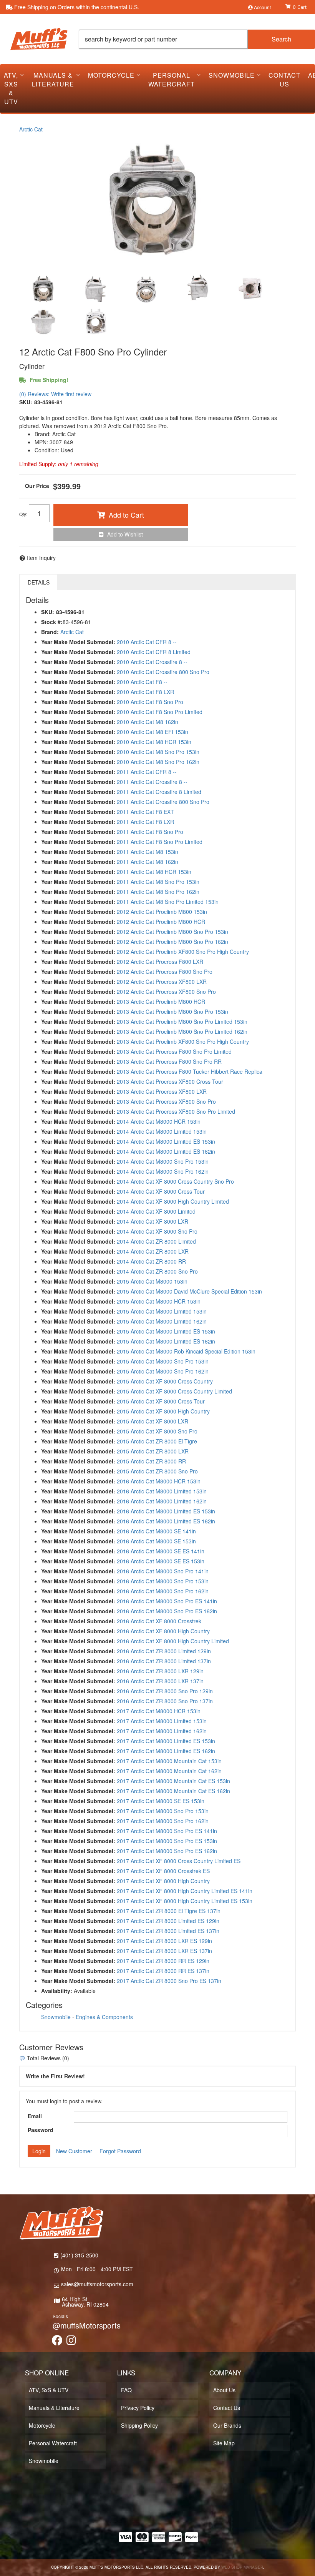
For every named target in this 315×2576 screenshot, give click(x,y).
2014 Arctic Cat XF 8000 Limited (156, 1211)
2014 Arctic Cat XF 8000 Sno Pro (157, 1231)
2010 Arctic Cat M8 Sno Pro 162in (158, 762)
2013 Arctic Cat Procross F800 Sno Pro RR (169, 1061)
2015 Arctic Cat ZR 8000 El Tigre (157, 1441)
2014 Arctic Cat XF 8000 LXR (153, 1221)
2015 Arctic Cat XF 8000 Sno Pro (157, 1431)
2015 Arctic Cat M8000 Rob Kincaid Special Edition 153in (186, 1351)
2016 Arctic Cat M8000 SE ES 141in (161, 1551)
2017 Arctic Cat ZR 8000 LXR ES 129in (164, 1941)
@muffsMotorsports (87, 2325)
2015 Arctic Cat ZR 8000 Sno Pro (157, 1471)
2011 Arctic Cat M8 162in (148, 862)
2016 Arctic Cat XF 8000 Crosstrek (159, 1621)
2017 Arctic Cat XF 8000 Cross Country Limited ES (179, 1861)
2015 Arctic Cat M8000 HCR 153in (159, 1301)
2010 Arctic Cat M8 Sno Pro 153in (158, 752)
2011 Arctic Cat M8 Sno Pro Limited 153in (168, 902)
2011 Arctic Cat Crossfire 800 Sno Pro (163, 802)
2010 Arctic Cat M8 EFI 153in (153, 732)
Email (35, 2116)
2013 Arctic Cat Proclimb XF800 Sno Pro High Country (183, 1041)
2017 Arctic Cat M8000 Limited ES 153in (166, 1741)
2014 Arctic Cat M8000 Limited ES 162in (166, 1151)
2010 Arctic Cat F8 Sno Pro (150, 702)
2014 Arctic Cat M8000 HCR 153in (159, 1121)
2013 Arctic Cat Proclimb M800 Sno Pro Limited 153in (182, 1021)
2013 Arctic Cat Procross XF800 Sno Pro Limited (176, 1111)
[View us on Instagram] (71, 2342)
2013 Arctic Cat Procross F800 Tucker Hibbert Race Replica (190, 1071)
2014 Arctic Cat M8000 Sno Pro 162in (163, 1171)
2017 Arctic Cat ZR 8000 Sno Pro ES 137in (169, 1981)
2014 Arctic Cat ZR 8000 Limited (156, 1241)
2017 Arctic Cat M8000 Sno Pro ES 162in (167, 1851)
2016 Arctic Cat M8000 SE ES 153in (161, 1561)
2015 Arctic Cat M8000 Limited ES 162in (166, 1341)
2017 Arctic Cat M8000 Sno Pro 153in (163, 1811)
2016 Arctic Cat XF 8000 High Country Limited (173, 1641)
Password (41, 2130)
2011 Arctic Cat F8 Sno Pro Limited (160, 842)
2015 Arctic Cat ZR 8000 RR (151, 1461)
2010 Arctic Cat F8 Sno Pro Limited (160, 712)
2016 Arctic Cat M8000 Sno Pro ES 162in (167, 1611)
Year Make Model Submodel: (78, 662)
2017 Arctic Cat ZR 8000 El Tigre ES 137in (169, 1911)
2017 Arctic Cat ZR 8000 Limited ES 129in (168, 1921)
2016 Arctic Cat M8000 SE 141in (156, 1531)
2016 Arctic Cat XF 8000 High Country (163, 1631)
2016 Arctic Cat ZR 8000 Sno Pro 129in (165, 1691)
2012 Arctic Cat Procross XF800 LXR (162, 982)
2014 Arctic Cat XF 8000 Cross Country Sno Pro (175, 1181)
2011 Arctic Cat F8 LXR (145, 822)
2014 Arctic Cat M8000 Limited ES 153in (166, 1141)
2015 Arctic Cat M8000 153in (152, 1281)
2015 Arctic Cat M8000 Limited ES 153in (166, 1331)
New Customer (74, 2151)
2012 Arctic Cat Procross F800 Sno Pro (165, 972)
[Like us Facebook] (57, 2342)
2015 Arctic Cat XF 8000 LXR (153, 1421)
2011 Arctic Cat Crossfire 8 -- (152, 782)
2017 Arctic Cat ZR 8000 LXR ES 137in (164, 1951)
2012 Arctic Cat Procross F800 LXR (160, 962)
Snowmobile (56, 2017)
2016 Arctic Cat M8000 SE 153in (156, 1541)
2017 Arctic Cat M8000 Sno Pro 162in (163, 1821)
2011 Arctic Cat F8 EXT (145, 812)
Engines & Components (104, 2017)
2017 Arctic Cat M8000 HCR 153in (159, 1711)
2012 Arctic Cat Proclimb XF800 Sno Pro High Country (183, 952)
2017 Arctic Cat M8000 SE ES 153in (161, 1801)
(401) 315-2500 (79, 2255)
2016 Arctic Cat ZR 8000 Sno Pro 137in (165, 1701)
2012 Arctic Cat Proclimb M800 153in (162, 912)
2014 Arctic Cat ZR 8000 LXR (153, 1251)
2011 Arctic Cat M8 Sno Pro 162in (158, 892)
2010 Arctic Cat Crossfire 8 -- (152, 662)
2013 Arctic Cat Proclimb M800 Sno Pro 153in (172, 1011)
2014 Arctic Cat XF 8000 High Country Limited (173, 1201)
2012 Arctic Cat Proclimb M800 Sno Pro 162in (172, 942)
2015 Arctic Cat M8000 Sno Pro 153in (163, 1361)
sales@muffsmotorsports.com (97, 2284)
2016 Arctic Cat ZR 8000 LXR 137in (160, 1681)
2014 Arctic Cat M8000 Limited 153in (162, 1131)
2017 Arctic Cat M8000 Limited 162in (162, 1731)
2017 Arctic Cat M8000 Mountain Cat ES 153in (173, 1781)
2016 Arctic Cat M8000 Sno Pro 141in (163, 1571)
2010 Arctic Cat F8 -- (142, 682)
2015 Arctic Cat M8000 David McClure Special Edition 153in (189, 1291)
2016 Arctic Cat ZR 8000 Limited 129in (164, 1651)
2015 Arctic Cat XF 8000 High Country (163, 1411)
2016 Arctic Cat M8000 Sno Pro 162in (163, 1591)
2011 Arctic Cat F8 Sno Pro (150, 832)
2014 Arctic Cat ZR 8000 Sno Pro (157, 1271)
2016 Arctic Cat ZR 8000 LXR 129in (160, 1671)
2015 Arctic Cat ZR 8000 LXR (153, 1451)
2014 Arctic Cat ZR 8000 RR (151, 1261)
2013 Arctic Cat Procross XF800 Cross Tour (170, 1081)
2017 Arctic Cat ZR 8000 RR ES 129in (163, 1961)
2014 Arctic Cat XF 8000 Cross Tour (161, 1191)
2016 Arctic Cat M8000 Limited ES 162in (166, 1521)
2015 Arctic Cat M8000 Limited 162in (162, 1321)
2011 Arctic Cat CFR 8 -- (147, 772)
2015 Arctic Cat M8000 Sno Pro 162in (163, 1371)
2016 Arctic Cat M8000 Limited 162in (162, 1501)
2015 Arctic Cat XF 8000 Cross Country (165, 1381)
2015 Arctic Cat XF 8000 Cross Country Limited (174, 1391)
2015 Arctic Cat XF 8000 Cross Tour (161, 1401)
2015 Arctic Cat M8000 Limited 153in (162, 1311)
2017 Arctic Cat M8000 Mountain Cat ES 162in (173, 1791)
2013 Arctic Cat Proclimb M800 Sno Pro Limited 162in (182, 1031)
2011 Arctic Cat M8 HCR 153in (154, 872)
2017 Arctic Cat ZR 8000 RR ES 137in (163, 1971)
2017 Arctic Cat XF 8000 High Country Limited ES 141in (185, 1891)
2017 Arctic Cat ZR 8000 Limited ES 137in (168, 1931)
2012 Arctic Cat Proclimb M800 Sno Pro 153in (172, 932)
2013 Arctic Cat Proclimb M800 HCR (161, 1002)
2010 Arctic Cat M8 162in (148, 722)
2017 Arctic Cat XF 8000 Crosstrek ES (163, 1871)
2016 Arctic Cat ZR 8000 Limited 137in (164, 1661)
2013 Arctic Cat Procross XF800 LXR (162, 1091)
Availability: (57, 1991)
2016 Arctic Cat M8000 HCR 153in (159, 1481)
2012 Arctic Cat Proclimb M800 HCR (161, 922)
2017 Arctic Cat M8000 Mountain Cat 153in (169, 1761)
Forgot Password (120, 2151)
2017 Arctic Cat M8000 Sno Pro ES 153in (167, 1841)
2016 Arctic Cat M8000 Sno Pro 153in (163, 1581)
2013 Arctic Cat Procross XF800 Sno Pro (166, 1101)
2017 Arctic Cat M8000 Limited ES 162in (166, 1751)
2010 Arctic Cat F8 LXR (145, 692)
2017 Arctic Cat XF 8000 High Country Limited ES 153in (185, 1901)
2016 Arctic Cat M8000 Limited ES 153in (166, 1511)
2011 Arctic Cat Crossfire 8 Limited (159, 792)
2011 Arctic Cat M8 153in (148, 852)
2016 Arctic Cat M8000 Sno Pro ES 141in (167, 1601)
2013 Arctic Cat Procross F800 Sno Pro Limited (174, 1051)
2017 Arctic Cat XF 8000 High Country (163, 1881)
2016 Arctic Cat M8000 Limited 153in (162, 1491)
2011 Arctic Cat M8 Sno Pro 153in (158, 882)
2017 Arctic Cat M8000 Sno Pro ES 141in (167, 1831)
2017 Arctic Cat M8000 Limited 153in (162, 1721)
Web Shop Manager (242, 2567)
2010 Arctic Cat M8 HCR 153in (154, 742)
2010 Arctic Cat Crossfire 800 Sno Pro (163, 672)
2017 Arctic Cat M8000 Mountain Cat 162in (169, 1771)
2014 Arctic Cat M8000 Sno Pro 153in (163, 1161)
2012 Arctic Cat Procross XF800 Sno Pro (166, 992)
